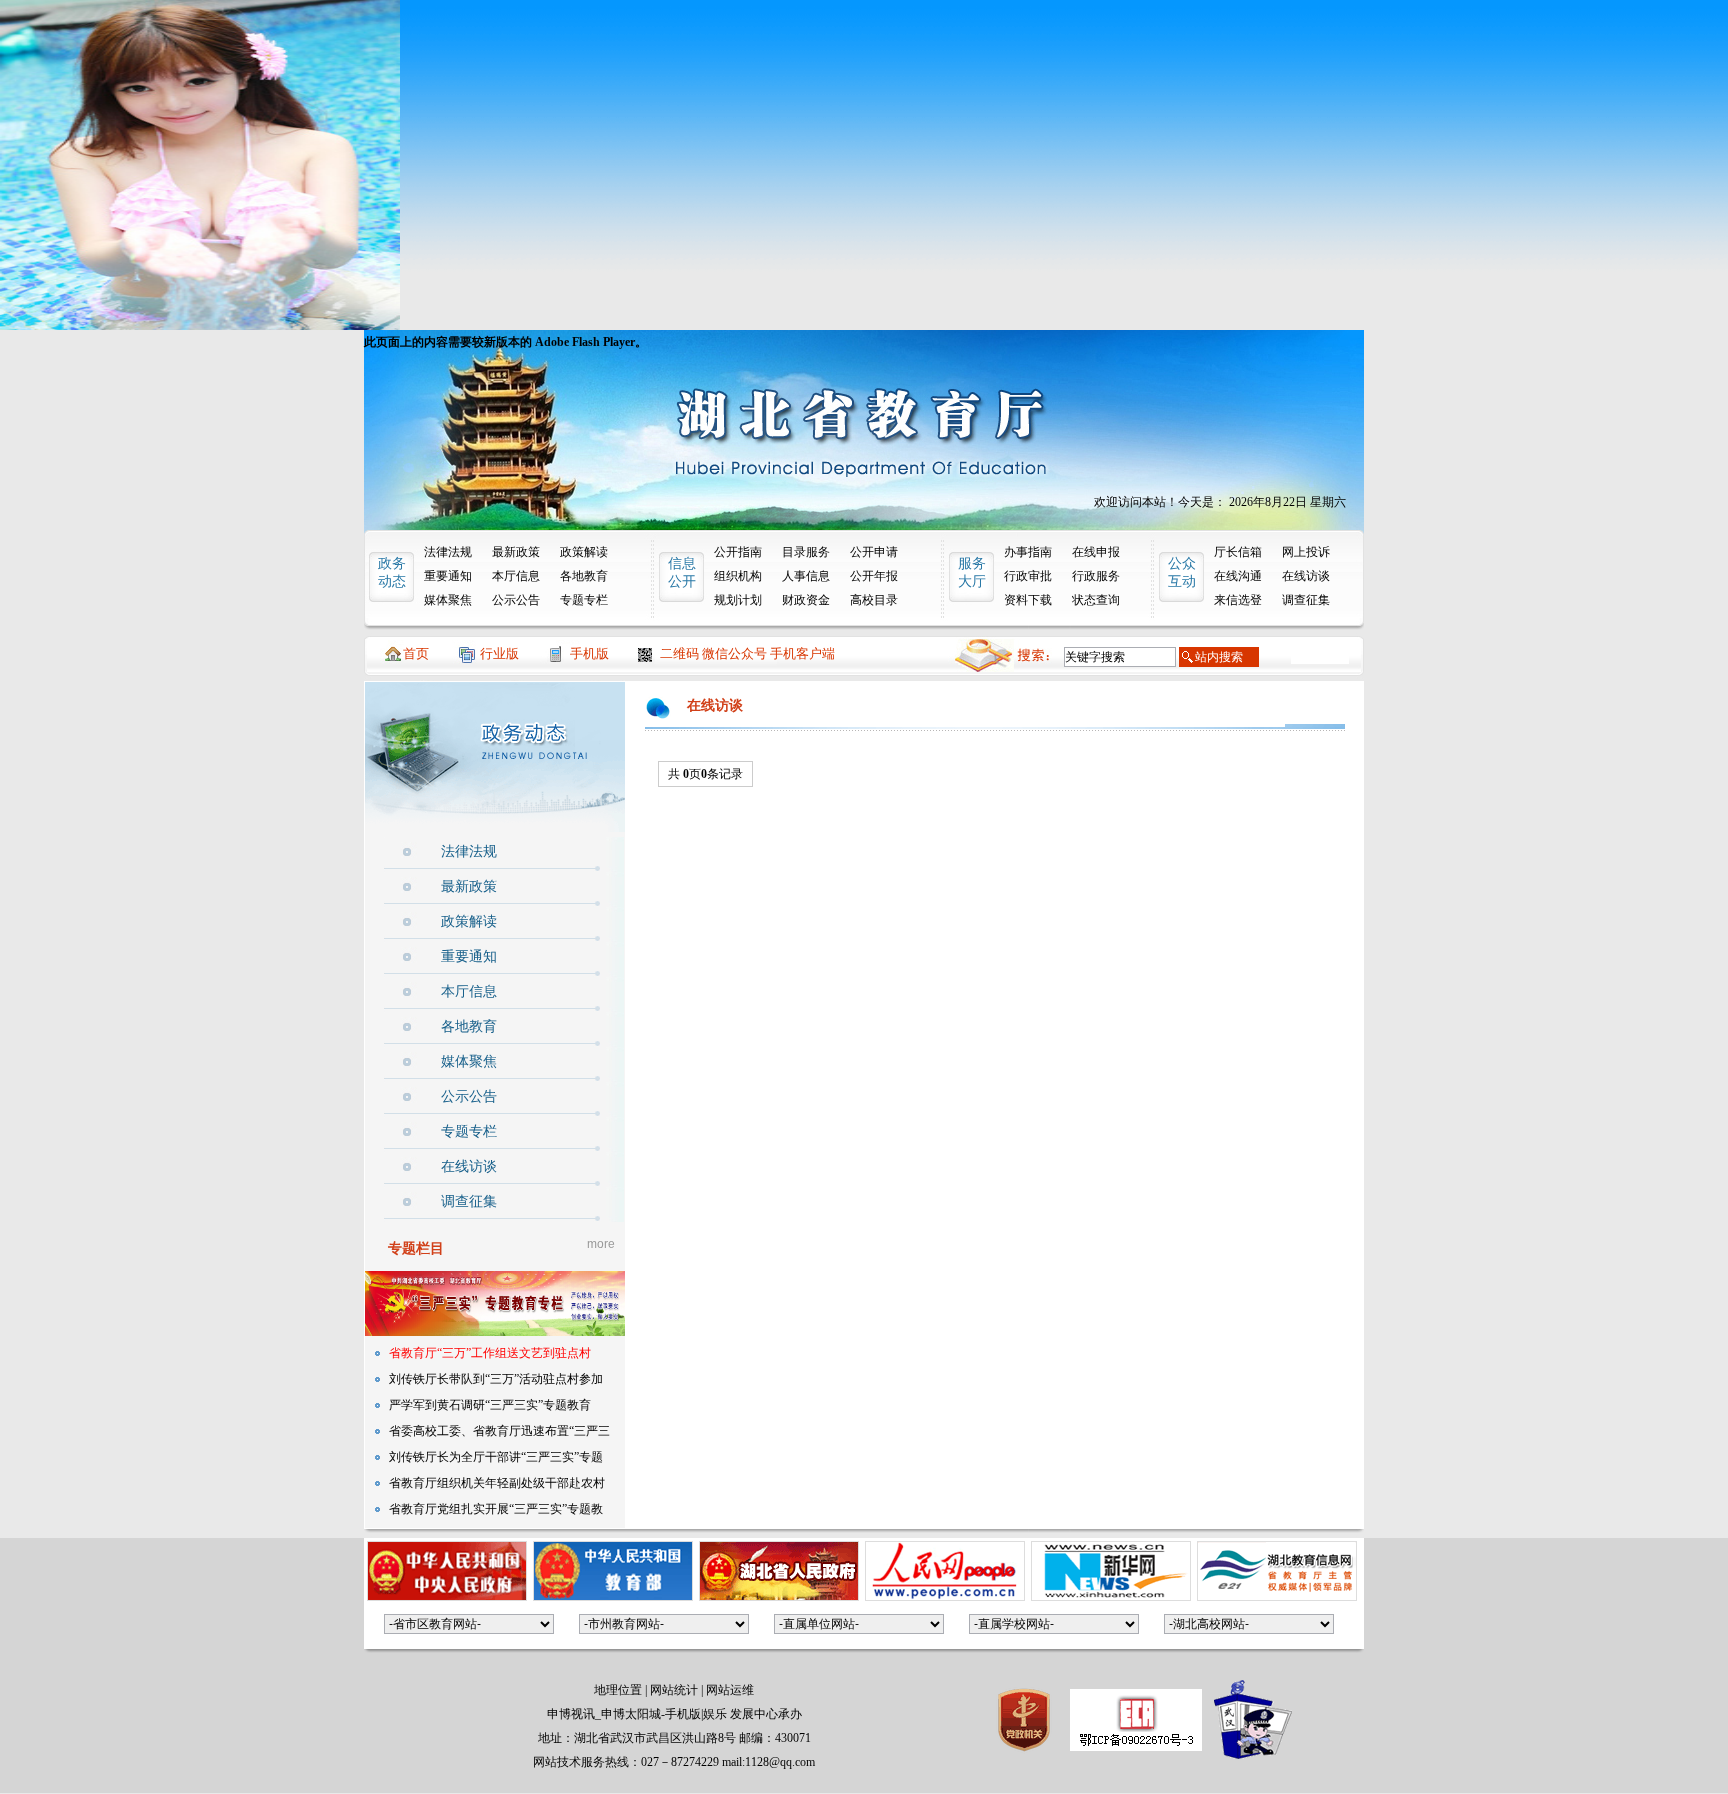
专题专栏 (584, 600)
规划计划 (738, 600)
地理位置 (618, 1690)
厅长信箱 (1238, 552)
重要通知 (448, 576)
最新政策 (516, 552)
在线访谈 (1306, 576)
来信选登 (1238, 600)
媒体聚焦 (448, 600)
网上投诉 (1306, 552)
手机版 (589, 653)
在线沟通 (1238, 576)
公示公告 (516, 600)
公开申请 (874, 552)
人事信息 (806, 576)
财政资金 (806, 600)
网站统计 (674, 1690)
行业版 (499, 653)
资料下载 (1028, 600)
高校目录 (874, 600)
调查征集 (1306, 600)
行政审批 (1028, 576)
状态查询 (1096, 600)
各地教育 (584, 576)
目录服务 (806, 552)
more (601, 1244)
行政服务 (1096, 576)
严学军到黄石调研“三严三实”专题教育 (490, 1405)
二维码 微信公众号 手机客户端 (747, 653)
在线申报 (1096, 552)
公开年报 (874, 576)
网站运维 (730, 1690)
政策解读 (584, 552)
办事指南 (1028, 552)
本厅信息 (516, 576)
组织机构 (738, 576)
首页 (416, 653)
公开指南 (738, 552)
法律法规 (448, 552)
